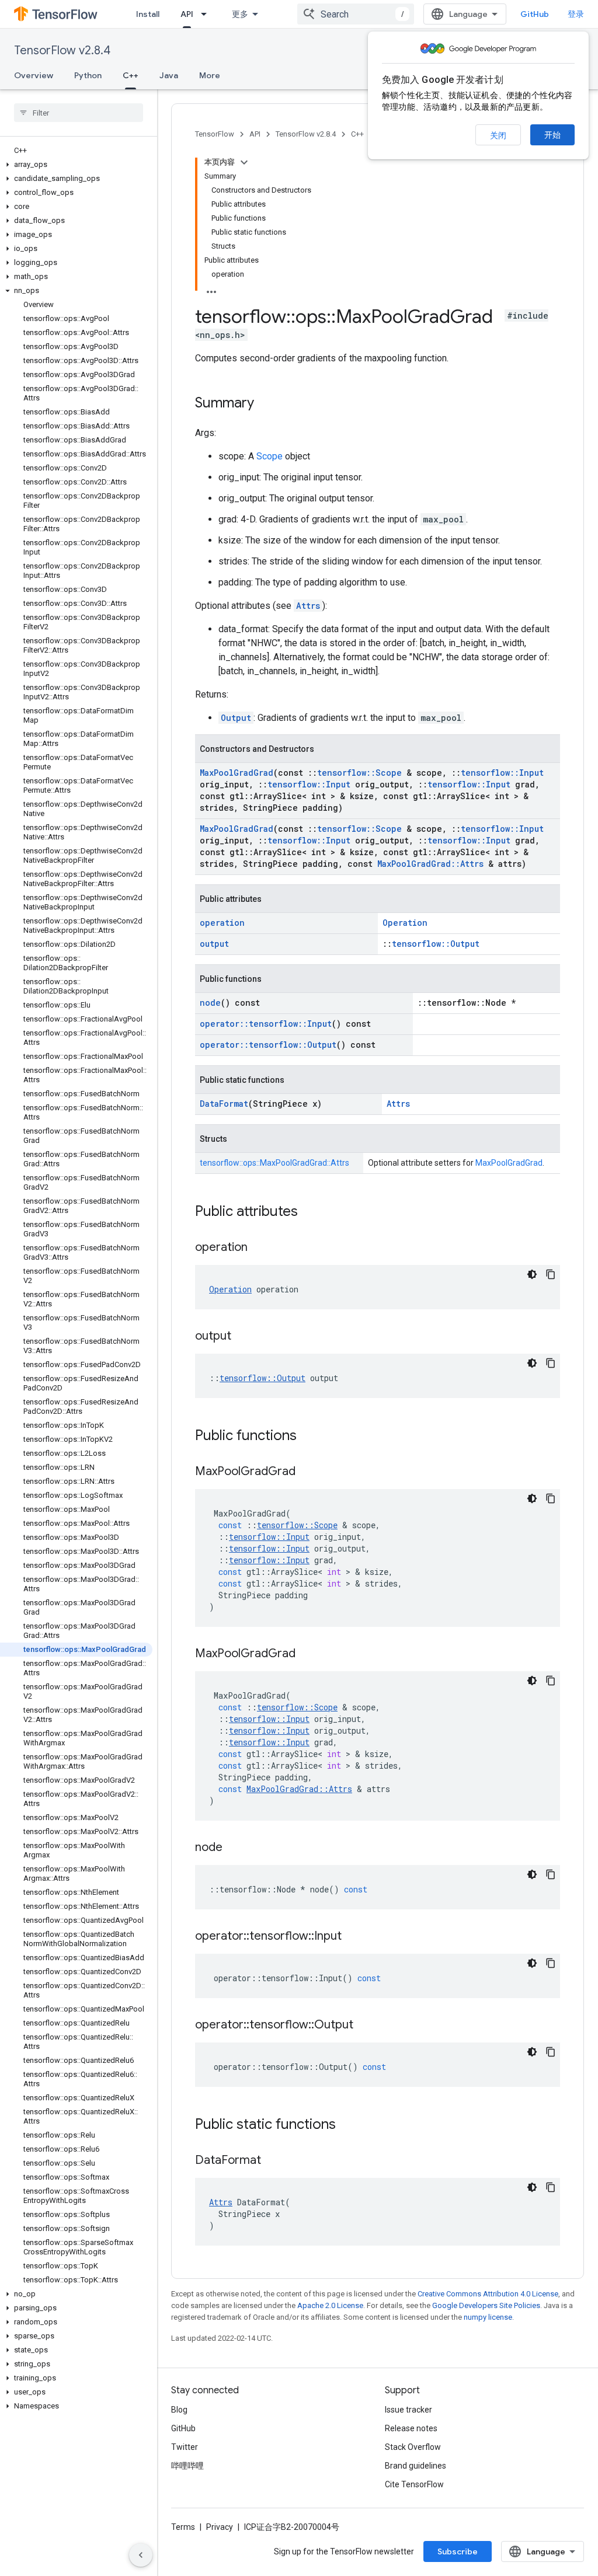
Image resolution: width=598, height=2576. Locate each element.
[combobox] (356, 14)
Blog (179, 2410)
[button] (76, 165)
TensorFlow (215, 134)
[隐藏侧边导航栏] (141, 2555)
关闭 (498, 135)
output (214, 944)
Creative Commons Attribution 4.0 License (488, 2294)
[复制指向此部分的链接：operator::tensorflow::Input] (353, 1937)
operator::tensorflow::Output (268, 1045)
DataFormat (224, 1104)
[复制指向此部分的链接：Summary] (266, 404)
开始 (552, 135)
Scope (270, 456)
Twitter (185, 2447)
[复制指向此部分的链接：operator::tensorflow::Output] (365, 2026)
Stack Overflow (413, 2447)
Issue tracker (408, 2410)
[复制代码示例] (551, 1274)
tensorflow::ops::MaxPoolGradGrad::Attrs (274, 1163)
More (210, 75)
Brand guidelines (416, 2466)
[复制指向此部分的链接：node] (234, 1848)
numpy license (488, 2317)
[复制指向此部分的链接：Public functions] (308, 1437)
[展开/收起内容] (244, 162)
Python (88, 75)
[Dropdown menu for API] (207, 14)
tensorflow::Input (502, 773)
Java (169, 75)
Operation (405, 923)
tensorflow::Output (436, 944)
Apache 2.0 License (330, 2305)
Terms (183, 2527)
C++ (131, 75)
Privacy (220, 2527)
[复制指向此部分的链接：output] (243, 1337)
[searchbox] (79, 113)
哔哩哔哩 (187, 2466)
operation (222, 923)
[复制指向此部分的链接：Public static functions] (347, 2125)
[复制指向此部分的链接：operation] (259, 1248)
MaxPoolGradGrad (237, 773)
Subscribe (458, 2551)
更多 (240, 14)
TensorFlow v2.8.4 (62, 50)
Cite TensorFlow (414, 2484)
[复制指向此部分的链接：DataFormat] (273, 2161)
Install (148, 14)
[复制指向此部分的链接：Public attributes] (310, 1212)
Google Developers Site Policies (486, 2305)
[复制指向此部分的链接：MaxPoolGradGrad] (307, 1472)
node (210, 1003)
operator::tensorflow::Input (266, 1024)
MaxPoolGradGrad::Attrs (430, 864)
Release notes (411, 2428)
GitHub (535, 14)
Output (236, 718)
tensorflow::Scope (359, 773)
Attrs (308, 606)
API (187, 14)
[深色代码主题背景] (532, 1274)
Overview (34, 75)
